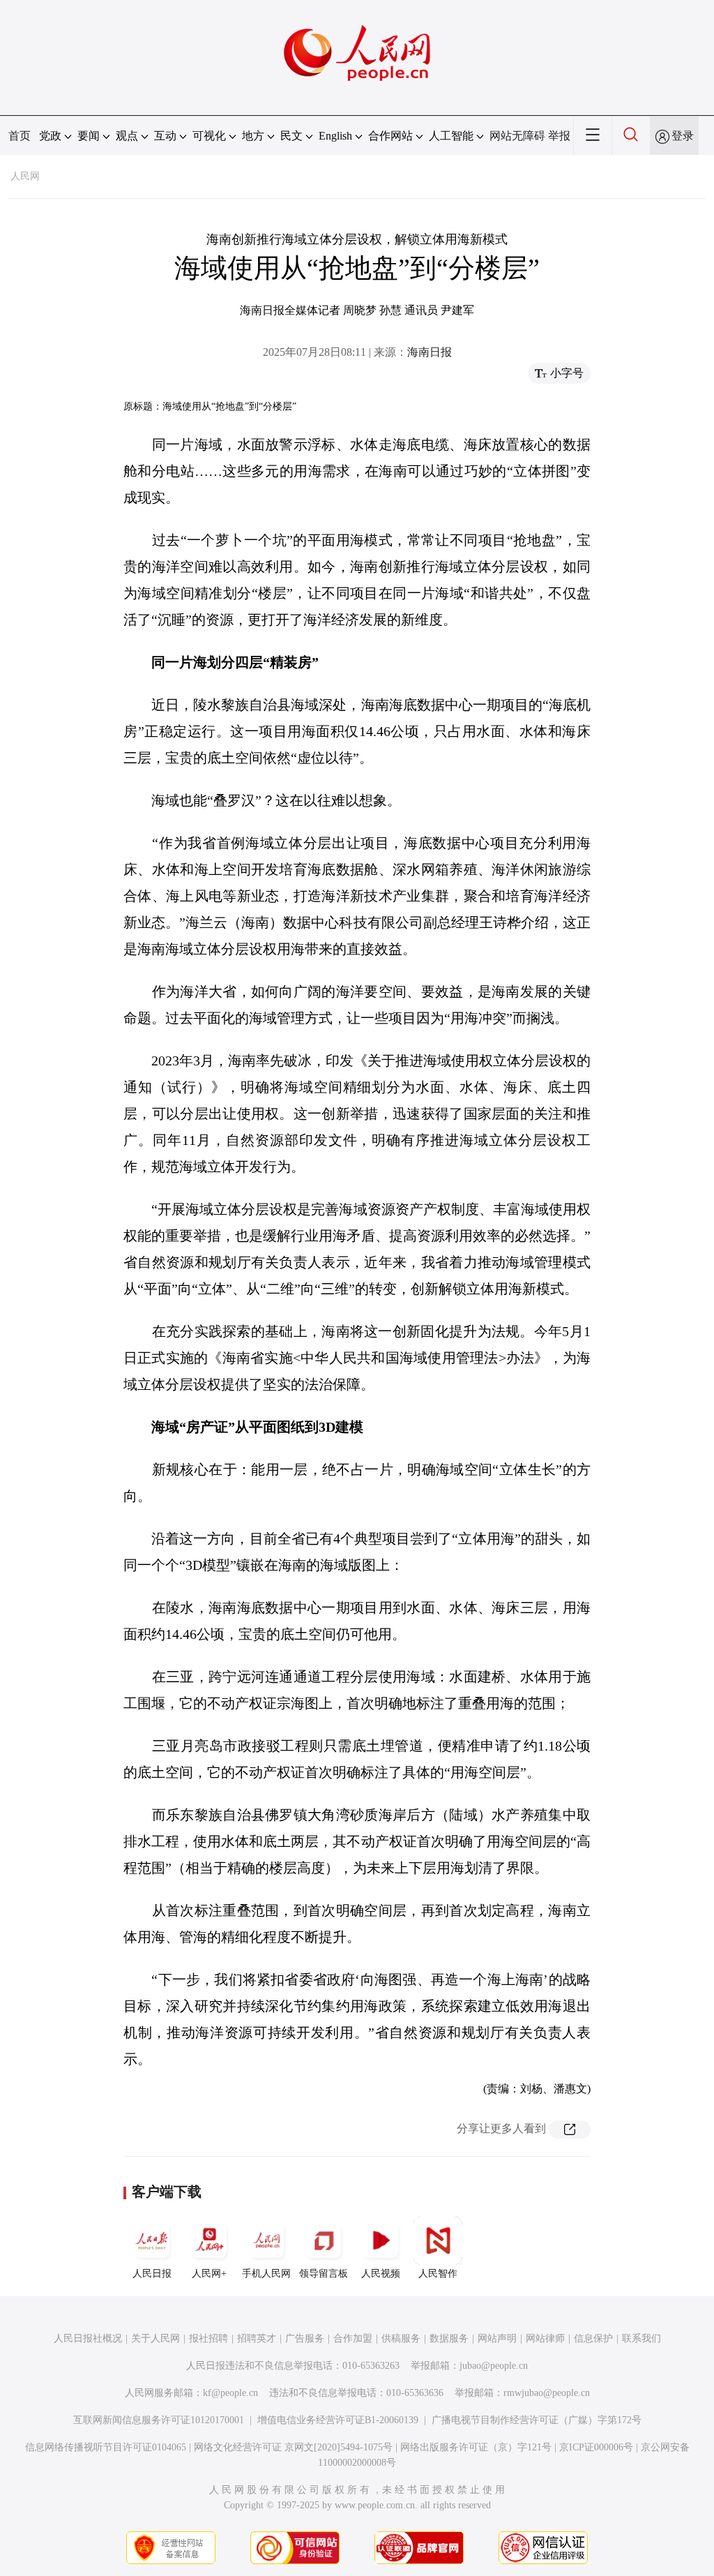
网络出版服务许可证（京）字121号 (476, 2447)
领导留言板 (324, 2274)
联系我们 (641, 2338)
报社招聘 (208, 2338)
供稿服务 (401, 2338)
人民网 (25, 176)
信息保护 (593, 2338)
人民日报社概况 (88, 2338)
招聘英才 (257, 2338)
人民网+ (209, 2274)
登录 (683, 136)
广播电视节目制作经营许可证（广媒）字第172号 (537, 2420)
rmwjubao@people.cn (547, 2393)
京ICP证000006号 (596, 2447)
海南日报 (430, 352)
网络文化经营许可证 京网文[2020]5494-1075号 (293, 2447)
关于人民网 (155, 2338)
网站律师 (545, 2338)
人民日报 (152, 2274)
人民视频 (381, 2274)
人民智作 (438, 2274)
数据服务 (449, 2338)
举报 (559, 136)
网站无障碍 (517, 136)
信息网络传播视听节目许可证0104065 (106, 2447)
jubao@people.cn (494, 2366)
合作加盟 (353, 2338)
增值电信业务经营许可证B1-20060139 (338, 2420)
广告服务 (305, 2338)
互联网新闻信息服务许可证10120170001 (159, 2420)
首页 (20, 136)
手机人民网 (266, 2274)
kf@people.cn (230, 2393)
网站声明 (497, 2338)
